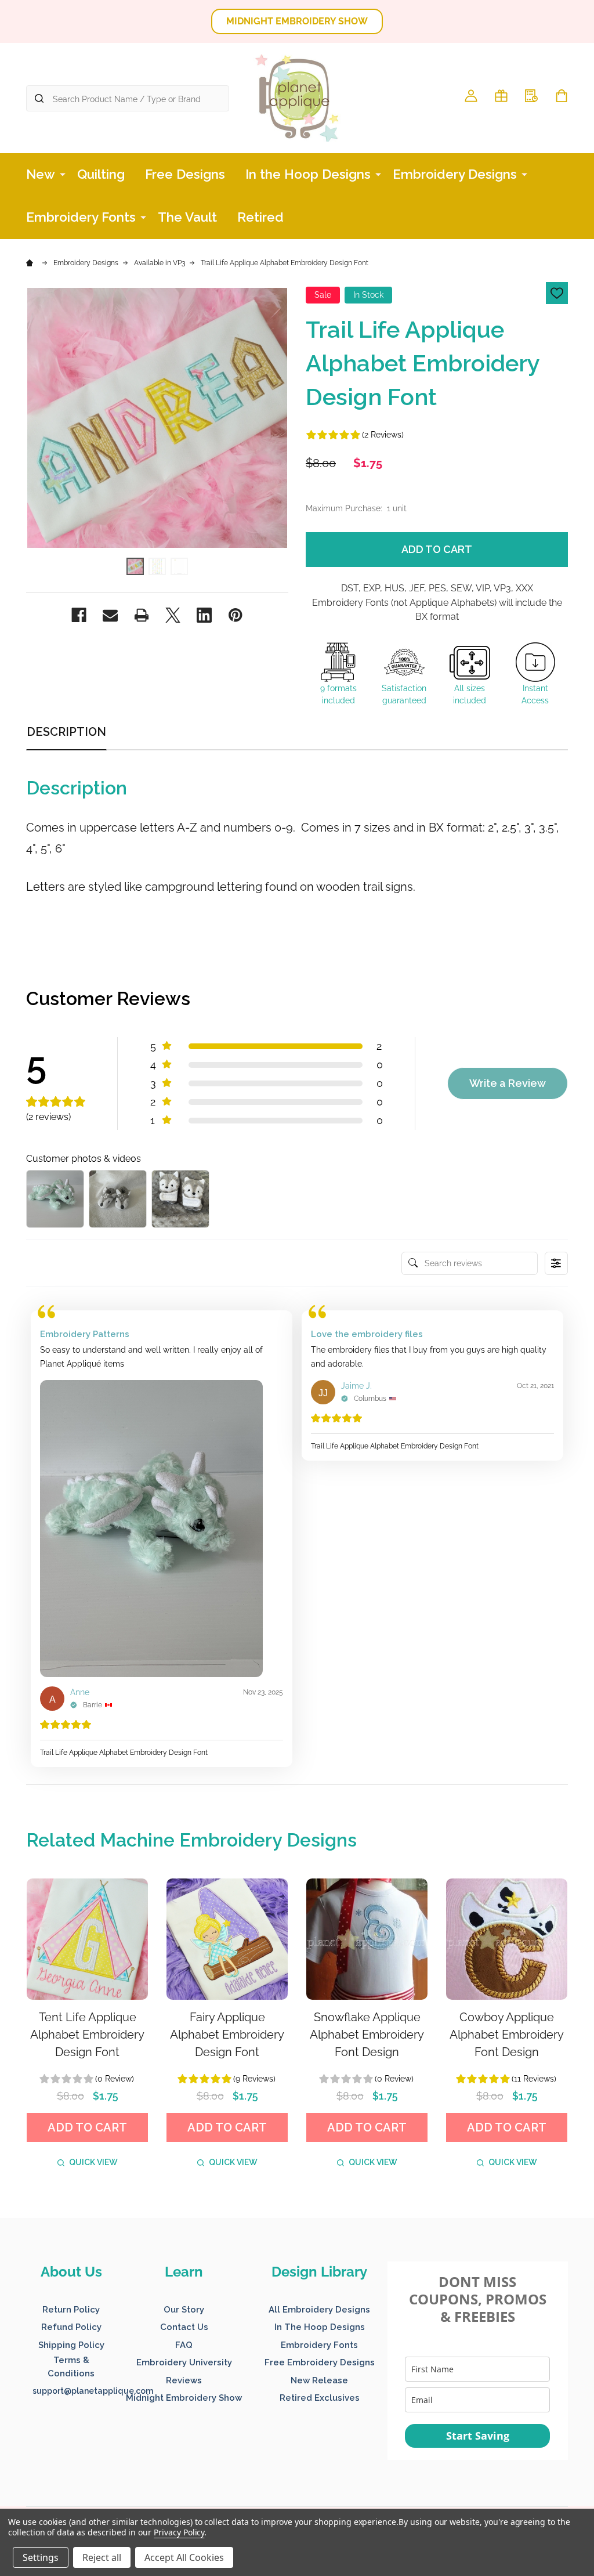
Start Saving (478, 2436)
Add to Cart (437, 549)
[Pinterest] (236, 615)
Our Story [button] (184, 2310)
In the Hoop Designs (308, 174)
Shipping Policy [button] (71, 2345)
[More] (63, 174)
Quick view (93, 2162)
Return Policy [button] (71, 2310)
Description (66, 732)
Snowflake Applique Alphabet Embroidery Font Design (367, 2035)
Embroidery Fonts (81, 217)
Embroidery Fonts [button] (319, 2345)
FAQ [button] (184, 2345)
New (41, 174)
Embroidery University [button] (184, 2362)
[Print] (142, 615)
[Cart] (562, 96)
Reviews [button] (184, 2380)
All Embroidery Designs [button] (319, 2310)
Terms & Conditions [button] (71, 2367)
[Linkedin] (204, 615)
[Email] (110, 615)
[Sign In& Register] (471, 96)
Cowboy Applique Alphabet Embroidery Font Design (507, 2035)
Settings (41, 2557)
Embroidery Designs (455, 174)
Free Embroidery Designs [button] (320, 2362)
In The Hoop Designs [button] (320, 2327)
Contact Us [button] (184, 2327)
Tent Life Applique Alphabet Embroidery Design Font (87, 2035)
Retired (260, 217)
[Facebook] (79, 615)
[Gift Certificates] (501, 96)
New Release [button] (319, 2380)
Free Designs (185, 174)
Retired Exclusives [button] (320, 2398)
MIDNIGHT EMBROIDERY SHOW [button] (297, 21)
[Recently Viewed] (531, 96)
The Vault (187, 217)
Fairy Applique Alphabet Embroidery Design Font (227, 2035)
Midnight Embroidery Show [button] (184, 2398)
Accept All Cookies (184, 2557)
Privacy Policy (179, 2532)
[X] (173, 615)
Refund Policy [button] (71, 2327)
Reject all (102, 2557)
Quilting (101, 174)
